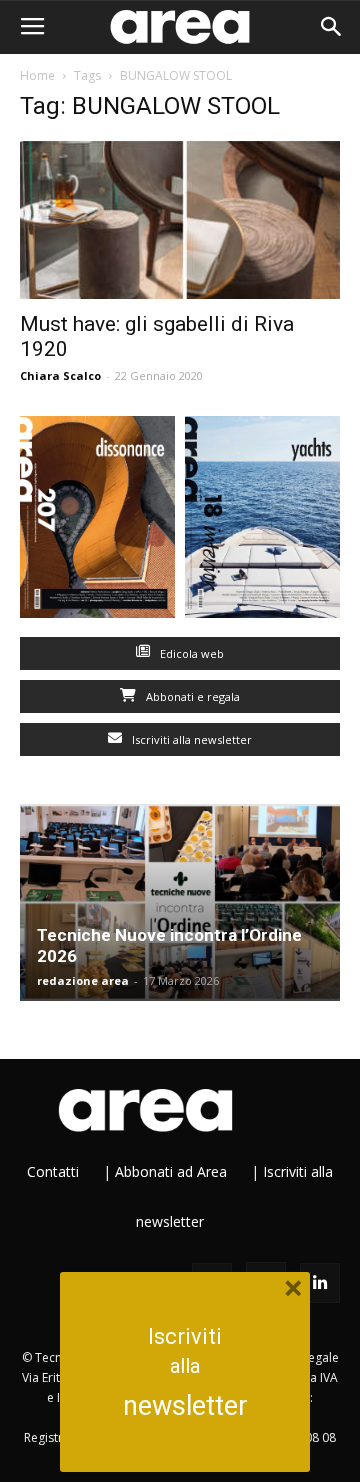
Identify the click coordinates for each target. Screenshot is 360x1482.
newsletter (185, 1406)
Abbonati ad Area (171, 1171)
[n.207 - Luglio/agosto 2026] (97, 521)
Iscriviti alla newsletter (190, 739)
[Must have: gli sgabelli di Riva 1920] (180, 220)
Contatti (53, 1171)
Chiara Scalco (60, 375)
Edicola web (190, 653)
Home (37, 75)
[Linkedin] (320, 1283)
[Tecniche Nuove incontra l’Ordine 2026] (180, 903)
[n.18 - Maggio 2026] (262, 521)
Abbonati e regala (191, 696)
